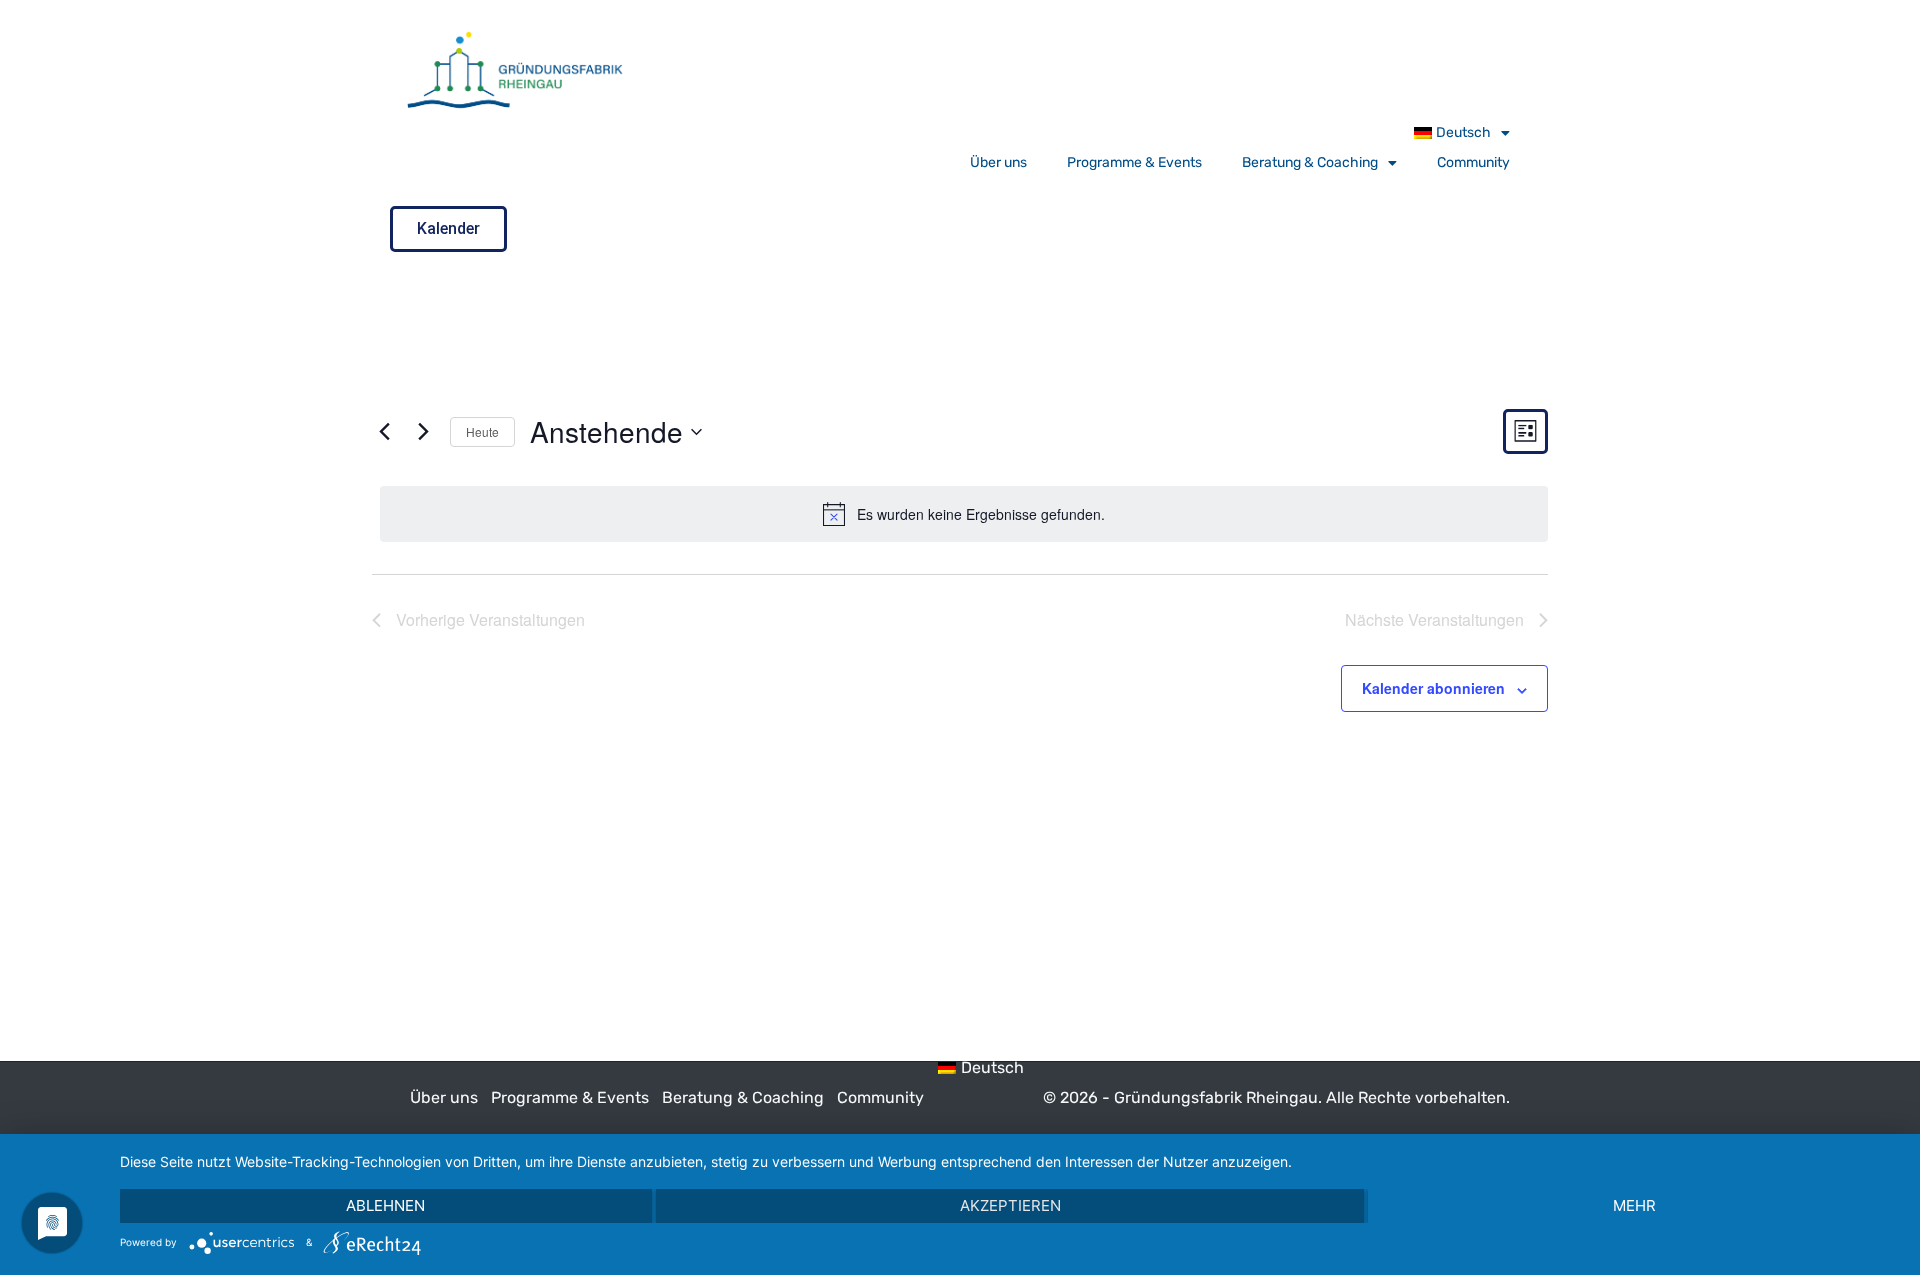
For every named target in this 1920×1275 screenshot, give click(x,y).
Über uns (998, 162)
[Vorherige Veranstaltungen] (384, 432)
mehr (1634, 1205)
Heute (482, 431)
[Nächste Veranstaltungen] (423, 432)
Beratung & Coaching (1310, 162)
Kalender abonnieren (1433, 688)
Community (1473, 162)
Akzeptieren (1010, 1205)
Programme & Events (1134, 162)
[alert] (964, 514)
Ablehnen (385, 1205)
